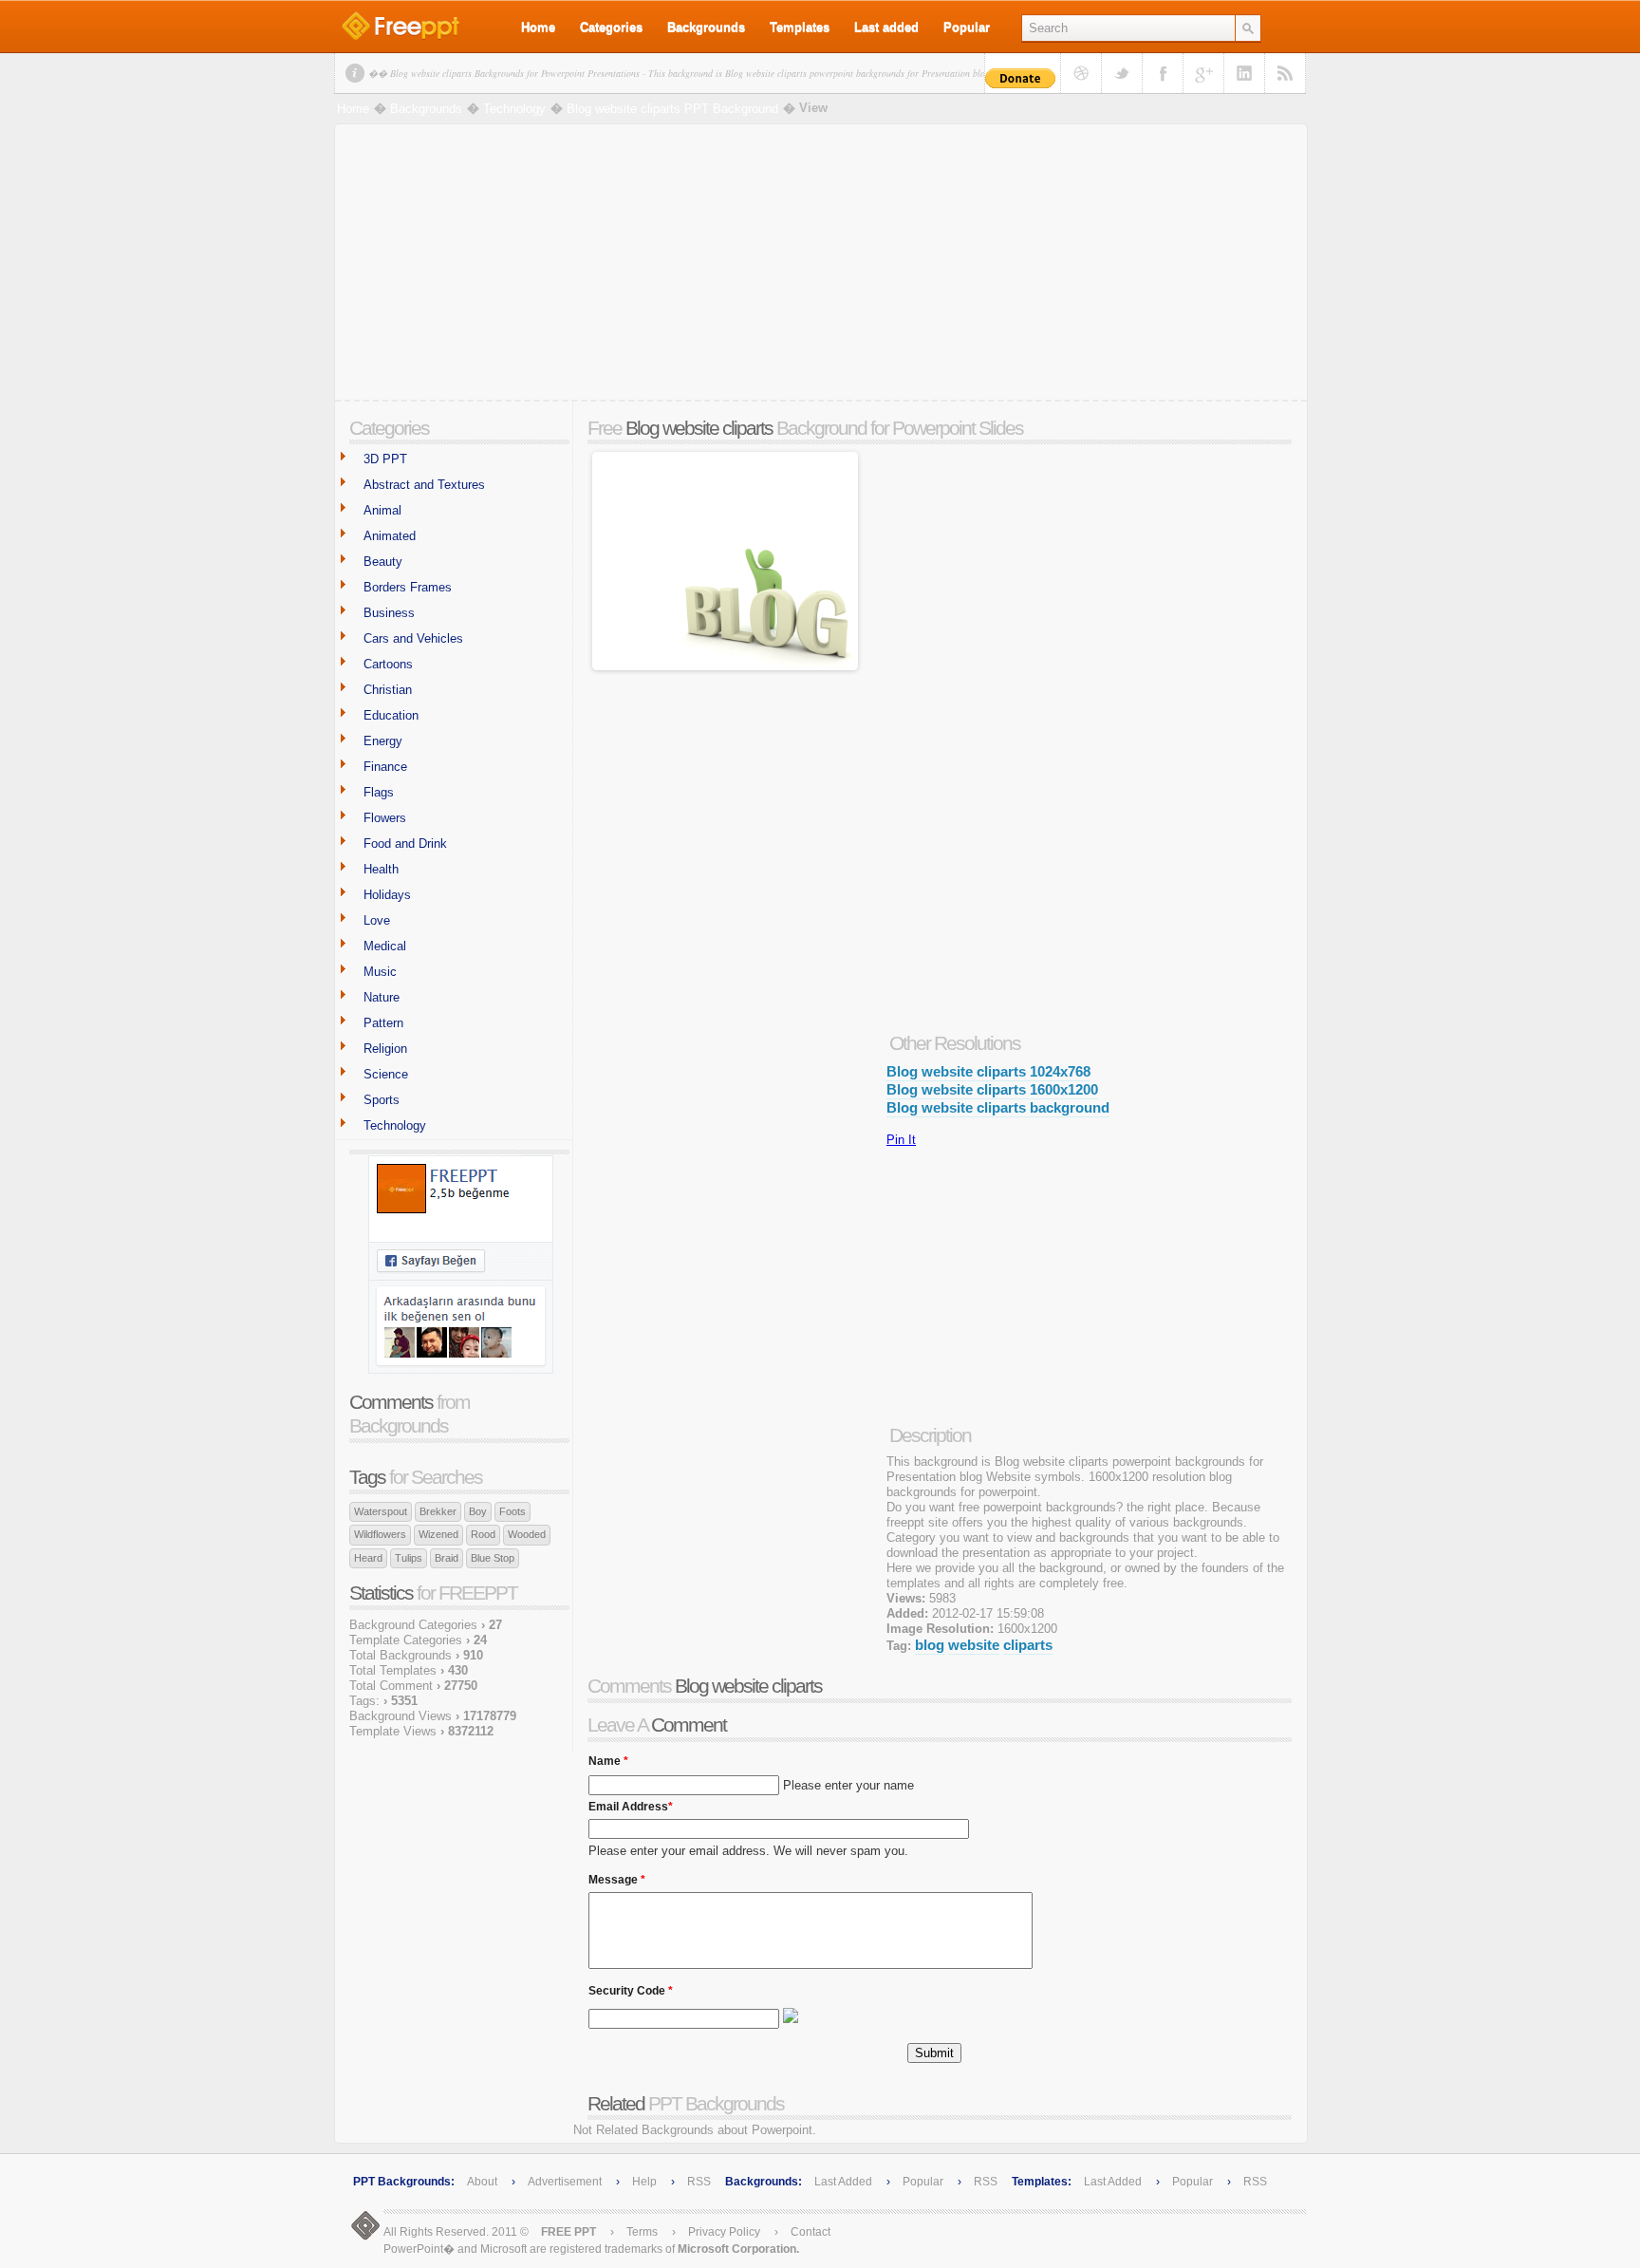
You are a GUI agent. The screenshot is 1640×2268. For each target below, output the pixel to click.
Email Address (631, 1802)
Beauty (383, 562)
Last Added (843, 2182)
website (974, 1645)
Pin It (901, 1140)
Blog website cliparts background (998, 1107)
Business (389, 613)
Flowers (385, 818)
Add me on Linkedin (1244, 73)
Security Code (631, 1986)
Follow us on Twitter (1122, 73)
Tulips (409, 1558)
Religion (385, 1049)
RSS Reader (1285, 73)
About (482, 2182)
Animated (390, 536)
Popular (967, 27)
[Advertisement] (821, 267)
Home (538, 27)
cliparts (1028, 1645)
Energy (383, 741)
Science (386, 1074)
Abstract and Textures (424, 485)
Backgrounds (706, 27)
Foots (512, 1511)
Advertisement (566, 2182)
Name (608, 1756)
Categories (611, 27)
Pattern (383, 1023)
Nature (382, 997)
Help (644, 2182)
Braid (447, 1558)
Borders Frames (408, 587)
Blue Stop (493, 1558)
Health (381, 869)
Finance (385, 767)
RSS (699, 2182)
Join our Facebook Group (1163, 73)
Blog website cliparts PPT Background (672, 109)
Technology (514, 109)
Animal (382, 510)
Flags (379, 792)
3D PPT (385, 459)
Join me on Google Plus (1203, 73)
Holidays (387, 895)
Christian (388, 690)
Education (391, 715)
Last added (886, 27)
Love (377, 920)
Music (380, 972)
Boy (478, 1511)
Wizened (438, 1534)
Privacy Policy (724, 2232)
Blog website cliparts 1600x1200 (992, 1089)
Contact (811, 2232)
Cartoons (388, 664)
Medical (385, 946)
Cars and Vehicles (413, 638)
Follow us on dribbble (1081, 73)
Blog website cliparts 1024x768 (988, 1071)
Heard (368, 1558)
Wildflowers (380, 1534)
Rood (483, 1534)
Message (617, 1875)
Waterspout (381, 1511)
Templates (800, 27)
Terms (642, 2232)
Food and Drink (405, 843)
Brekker (438, 1511)
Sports (382, 1100)
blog (930, 1645)
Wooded (527, 1534)
